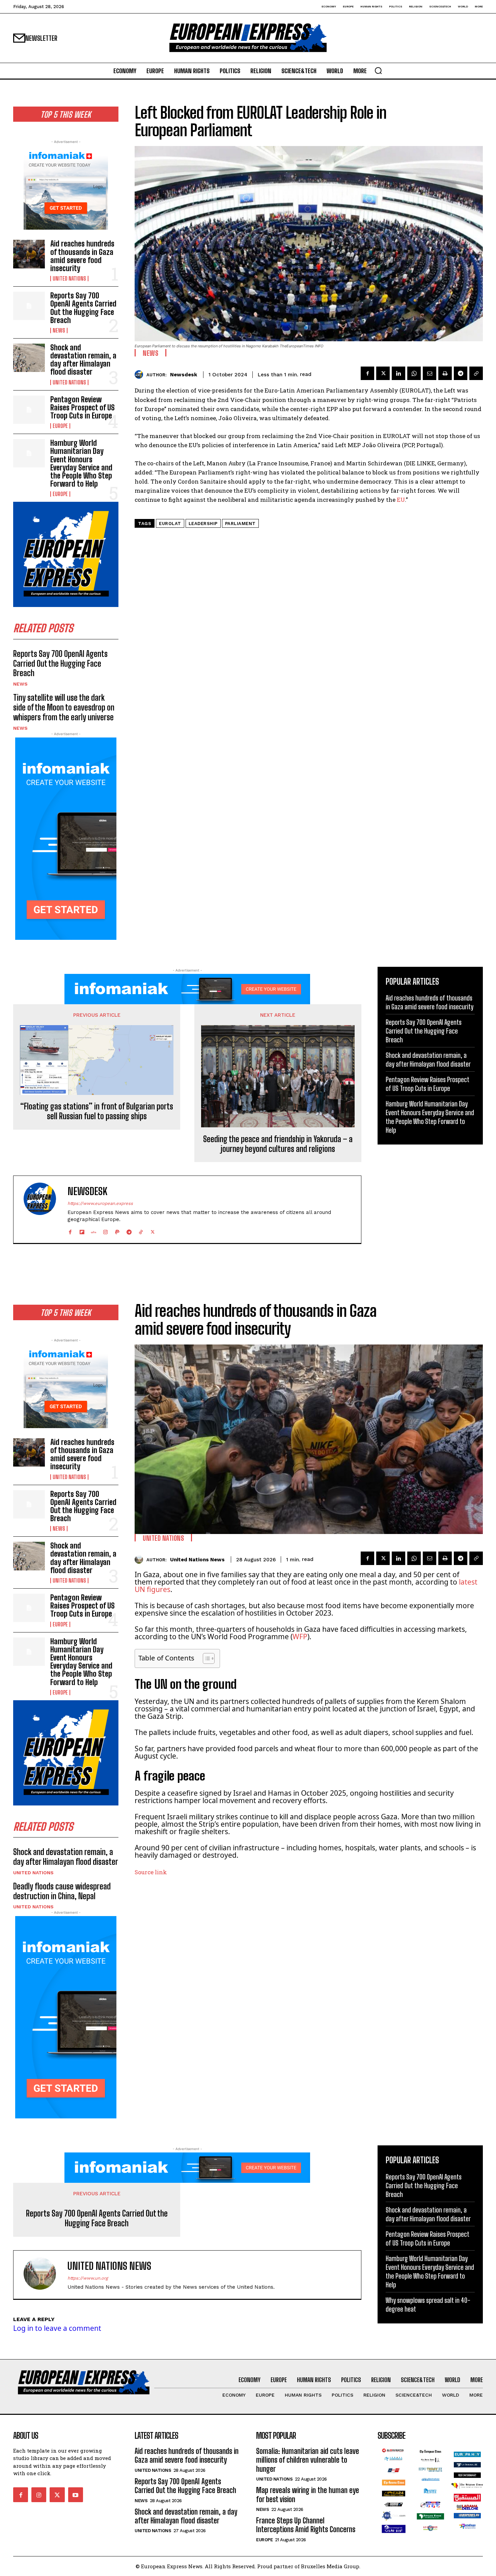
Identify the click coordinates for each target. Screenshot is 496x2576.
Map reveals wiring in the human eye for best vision (308, 2495)
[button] (378, 70)
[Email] (430, 373)
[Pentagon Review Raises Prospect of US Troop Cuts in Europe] (29, 410)
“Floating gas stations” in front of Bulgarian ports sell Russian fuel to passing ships (97, 1111)
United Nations (69, 279)
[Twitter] (383, 373)
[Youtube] (76, 2495)
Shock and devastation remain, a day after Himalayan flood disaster (83, 360)
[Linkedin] (398, 373)
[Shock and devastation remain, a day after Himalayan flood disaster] (29, 358)
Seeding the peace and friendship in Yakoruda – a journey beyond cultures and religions (278, 1144)
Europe (60, 426)
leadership (203, 524)
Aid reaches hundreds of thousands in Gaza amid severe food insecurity (82, 256)
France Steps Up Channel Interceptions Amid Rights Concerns (306, 2525)
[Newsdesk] (141, 374)
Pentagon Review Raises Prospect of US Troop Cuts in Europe (82, 408)
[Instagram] (105, 1230)
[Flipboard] (82, 1230)
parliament (240, 524)
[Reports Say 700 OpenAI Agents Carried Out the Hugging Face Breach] (29, 306)
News (59, 330)
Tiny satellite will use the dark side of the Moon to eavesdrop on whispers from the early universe (64, 707)
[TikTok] (141, 1230)
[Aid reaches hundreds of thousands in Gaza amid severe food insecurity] (29, 254)
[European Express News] (248, 38)
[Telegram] (461, 373)
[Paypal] (117, 1230)
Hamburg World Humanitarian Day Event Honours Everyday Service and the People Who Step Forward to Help (81, 463)
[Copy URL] (476, 373)
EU (401, 500)
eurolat (170, 524)
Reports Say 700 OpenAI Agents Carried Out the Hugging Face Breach (83, 308)
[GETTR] (94, 1230)
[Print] (445, 373)
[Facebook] (367, 373)
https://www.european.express (100, 1203)
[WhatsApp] (414, 373)
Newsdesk (184, 375)
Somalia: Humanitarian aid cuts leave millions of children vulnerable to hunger (308, 2460)
